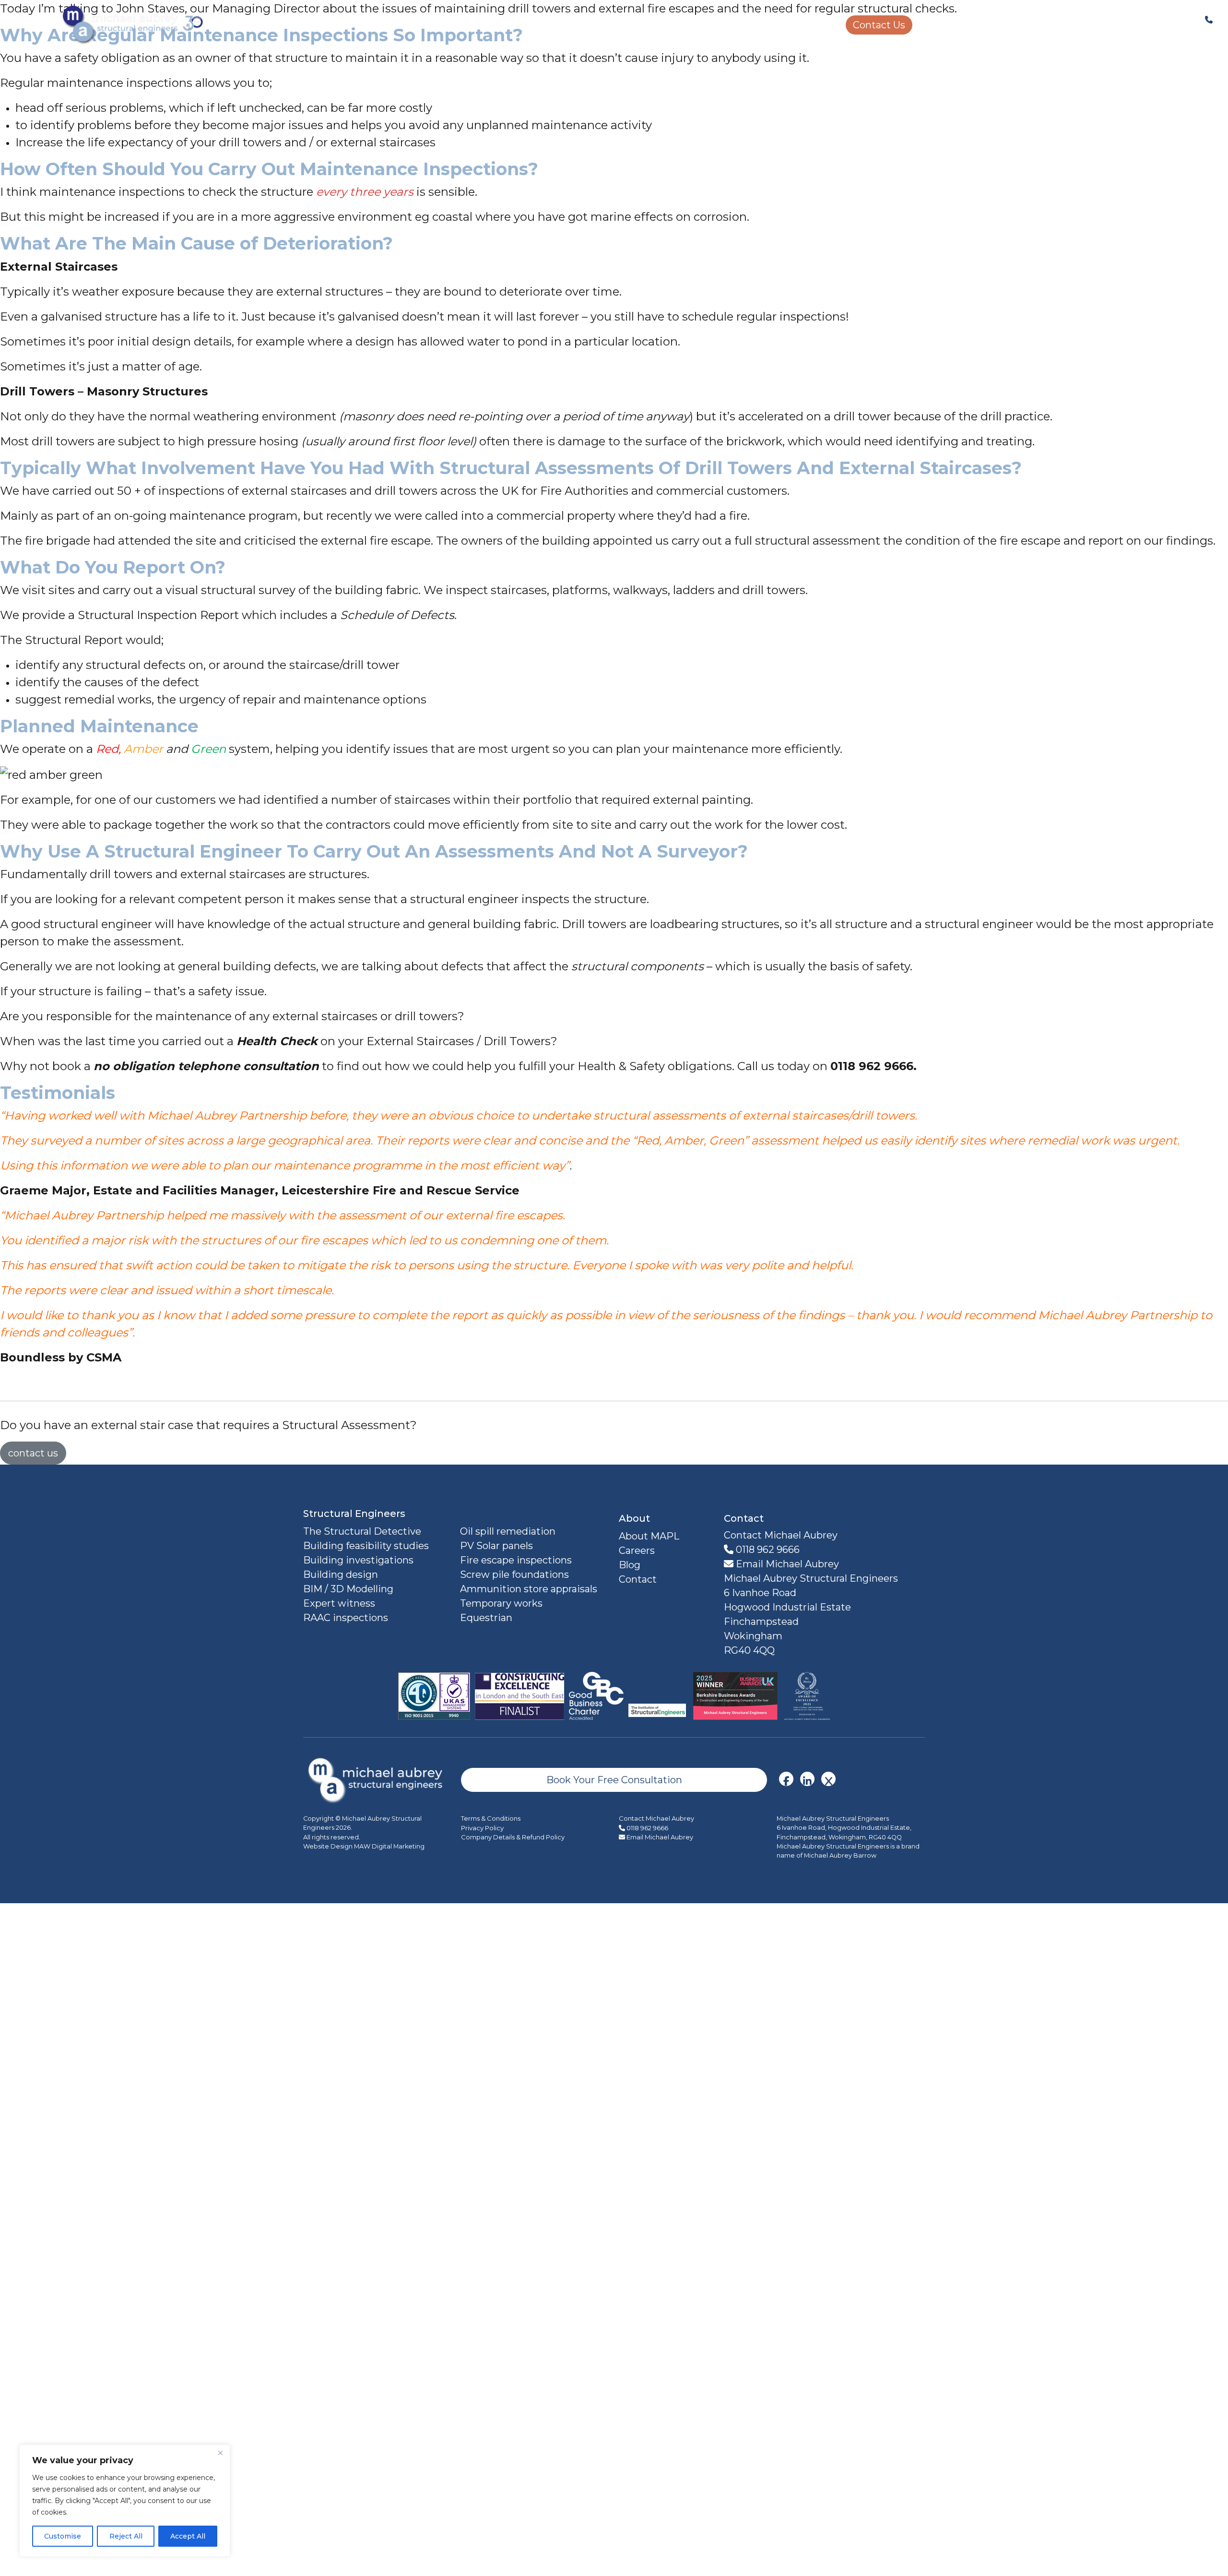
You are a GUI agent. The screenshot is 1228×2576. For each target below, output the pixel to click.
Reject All (126, 2536)
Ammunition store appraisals (529, 1589)
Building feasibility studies (366, 1546)
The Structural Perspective (719, 25)
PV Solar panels (496, 1546)
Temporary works (501, 1603)
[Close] (220, 2453)
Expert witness (339, 1603)
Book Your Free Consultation (614, 1780)
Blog (630, 1565)
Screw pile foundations (514, 1574)
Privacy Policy (482, 1828)
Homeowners (601, 25)
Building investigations (358, 1560)
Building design (341, 1574)
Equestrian (486, 1618)
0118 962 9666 (767, 1550)
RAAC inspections (346, 1618)
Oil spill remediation (508, 1531)
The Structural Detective (362, 1531)
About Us (814, 25)
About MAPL (649, 1536)
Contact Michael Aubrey (656, 1818)
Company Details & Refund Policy (513, 1837)
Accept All (188, 2536)
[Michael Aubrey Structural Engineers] (377, 1779)
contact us (33, 1453)
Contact (638, 1579)
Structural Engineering (492, 25)
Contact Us (879, 25)
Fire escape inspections (516, 1560)
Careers (940, 25)
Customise (63, 2536)
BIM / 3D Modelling (348, 1589)
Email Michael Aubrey (786, 1564)
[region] (125, 2501)
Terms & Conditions (491, 1818)
